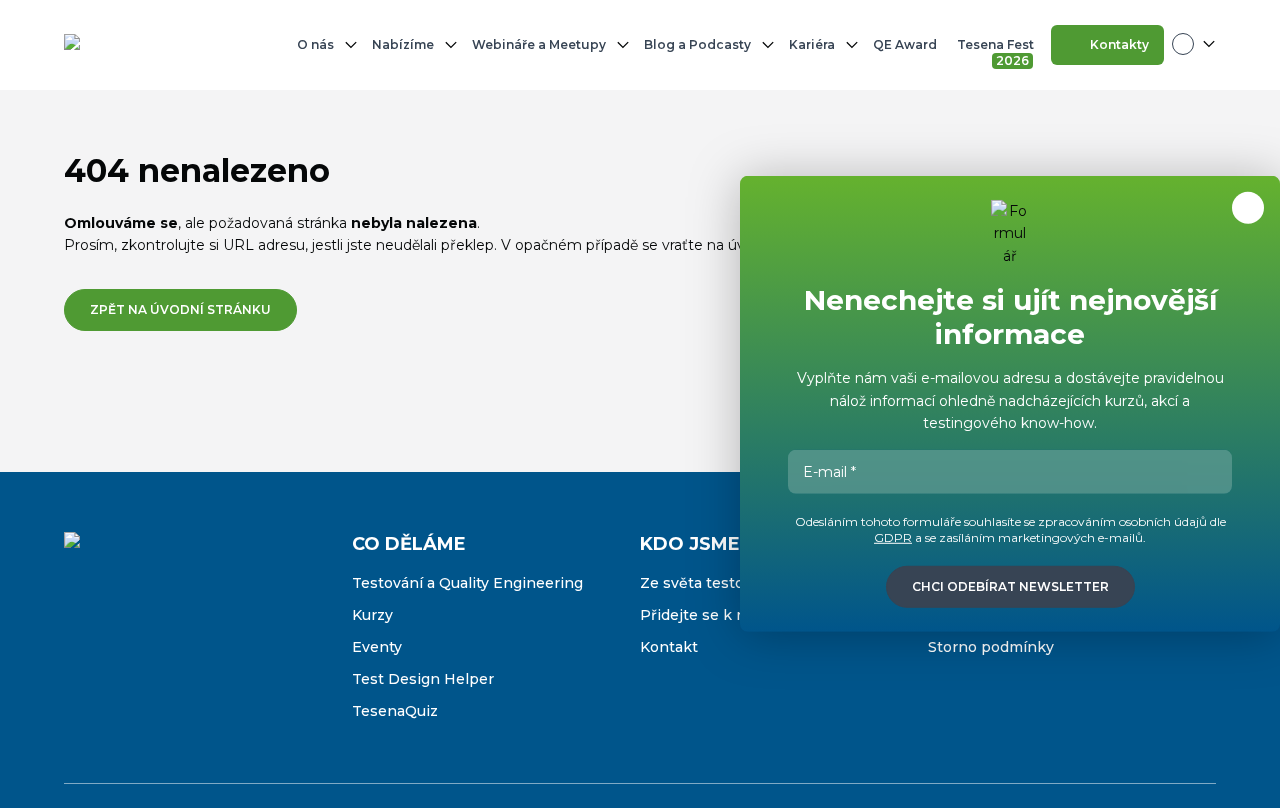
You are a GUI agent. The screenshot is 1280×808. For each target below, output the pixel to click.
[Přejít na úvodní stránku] (129, 45)
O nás (315, 44)
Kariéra (812, 44)
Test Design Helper (423, 679)
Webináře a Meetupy (539, 44)
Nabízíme (403, 44)
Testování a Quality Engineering (467, 583)
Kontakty (1119, 44)
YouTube (206, 645)
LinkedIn (164, 645)
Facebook (80, 645)
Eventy (377, 647)
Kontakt (669, 647)
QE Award (905, 44)
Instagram (122, 645)
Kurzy (372, 615)
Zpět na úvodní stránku (180, 309)
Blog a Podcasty (697, 44)
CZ (1194, 44)
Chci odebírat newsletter (1010, 586)
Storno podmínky (991, 647)
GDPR (893, 537)
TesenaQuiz (395, 711)
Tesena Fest (997, 49)
